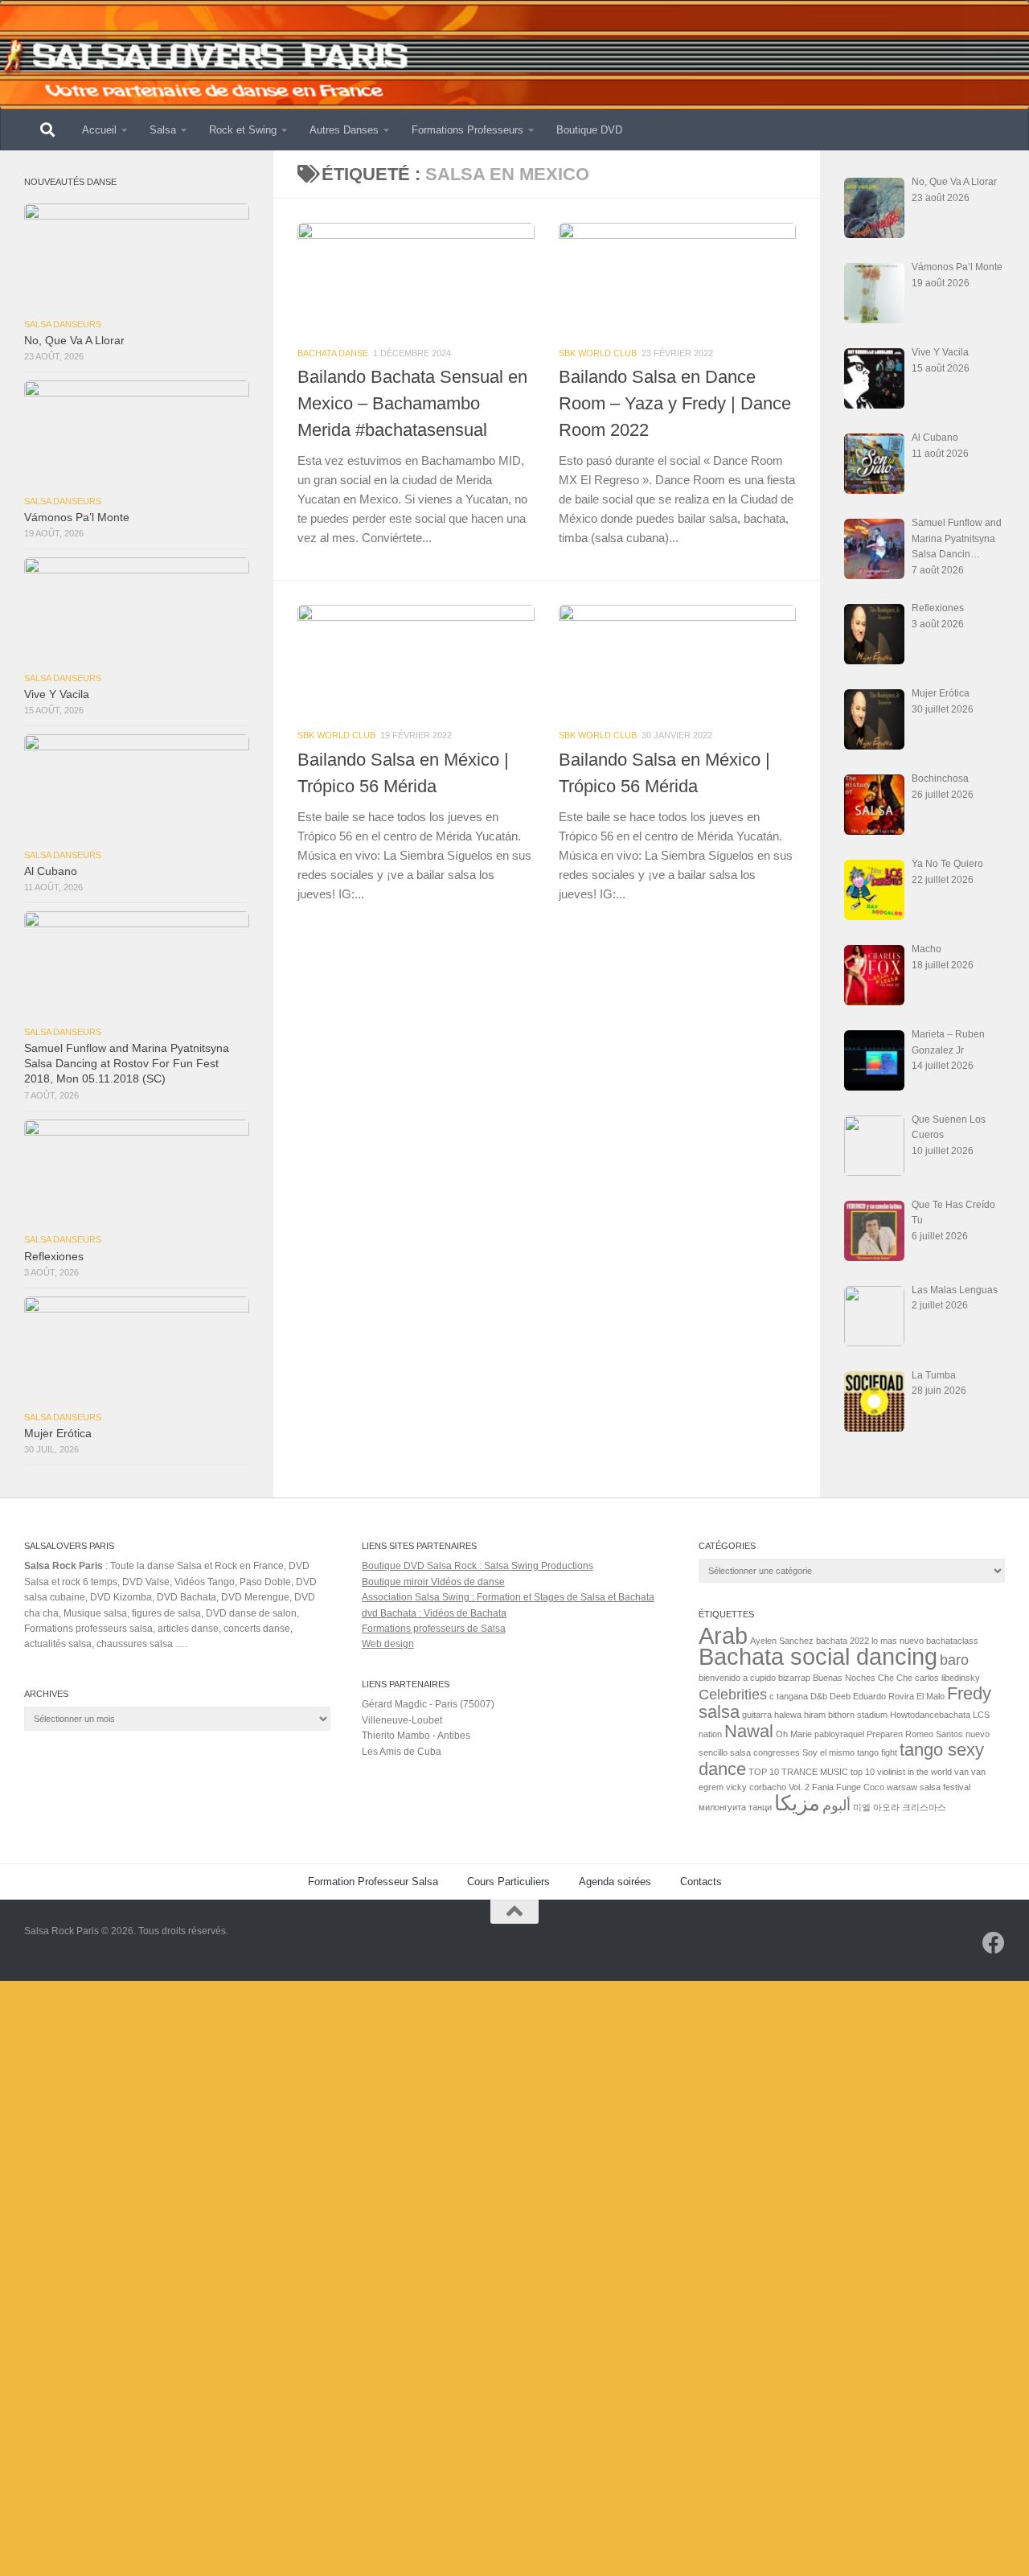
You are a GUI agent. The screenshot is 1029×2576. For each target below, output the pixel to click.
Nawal (749, 1731)
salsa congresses (765, 1752)
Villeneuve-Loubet (402, 1720)
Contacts (701, 1882)
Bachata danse (333, 353)
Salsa (163, 130)
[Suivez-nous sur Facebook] (994, 1943)
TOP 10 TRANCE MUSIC (798, 1772)
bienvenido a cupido (737, 1678)
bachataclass (952, 1641)
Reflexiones (54, 1257)
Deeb (840, 1696)
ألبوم (836, 1806)
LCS (981, 1715)
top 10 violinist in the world (901, 1772)
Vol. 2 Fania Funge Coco (836, 1787)
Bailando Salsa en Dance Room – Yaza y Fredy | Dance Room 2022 (675, 403)
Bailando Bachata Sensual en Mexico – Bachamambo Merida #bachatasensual (412, 403)
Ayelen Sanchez (782, 1641)
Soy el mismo (828, 1752)
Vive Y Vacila (57, 694)
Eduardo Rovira (883, 1696)
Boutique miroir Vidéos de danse (433, 1582)
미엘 (862, 1807)
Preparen (885, 1734)
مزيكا (797, 1803)
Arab (723, 1635)
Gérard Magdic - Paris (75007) (428, 1704)
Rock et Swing (243, 130)
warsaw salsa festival (929, 1787)
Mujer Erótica (58, 1434)
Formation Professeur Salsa (373, 1882)
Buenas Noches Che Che (863, 1678)
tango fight (877, 1752)
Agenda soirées (615, 1882)
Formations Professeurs (467, 130)
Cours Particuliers (508, 1882)
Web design (388, 1644)
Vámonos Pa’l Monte (77, 518)
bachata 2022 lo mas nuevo (870, 1641)
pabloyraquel (839, 1734)
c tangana (789, 1696)
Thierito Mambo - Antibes (416, 1736)
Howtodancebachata (930, 1715)
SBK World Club (598, 353)
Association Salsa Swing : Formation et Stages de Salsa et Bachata (508, 1597)
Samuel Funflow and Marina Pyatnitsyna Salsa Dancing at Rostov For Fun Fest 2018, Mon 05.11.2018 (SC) (127, 1064)
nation (710, 1734)
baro (954, 1660)
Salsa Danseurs (63, 324)
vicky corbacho (756, 1787)
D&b (819, 1696)
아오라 (886, 1807)
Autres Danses (344, 130)
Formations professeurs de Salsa (434, 1629)
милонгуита (722, 1807)
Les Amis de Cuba (402, 1752)
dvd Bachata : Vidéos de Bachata (434, 1613)
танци (760, 1807)
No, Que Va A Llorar (74, 341)
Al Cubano (51, 871)
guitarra (757, 1715)
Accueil (99, 130)
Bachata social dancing (818, 1656)
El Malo (931, 1696)
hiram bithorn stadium (846, 1715)
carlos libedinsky (947, 1678)
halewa (788, 1715)
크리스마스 (924, 1807)
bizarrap (794, 1678)
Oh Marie (794, 1734)
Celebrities (733, 1695)
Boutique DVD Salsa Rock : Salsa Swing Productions (478, 1566)
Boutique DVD (589, 130)
